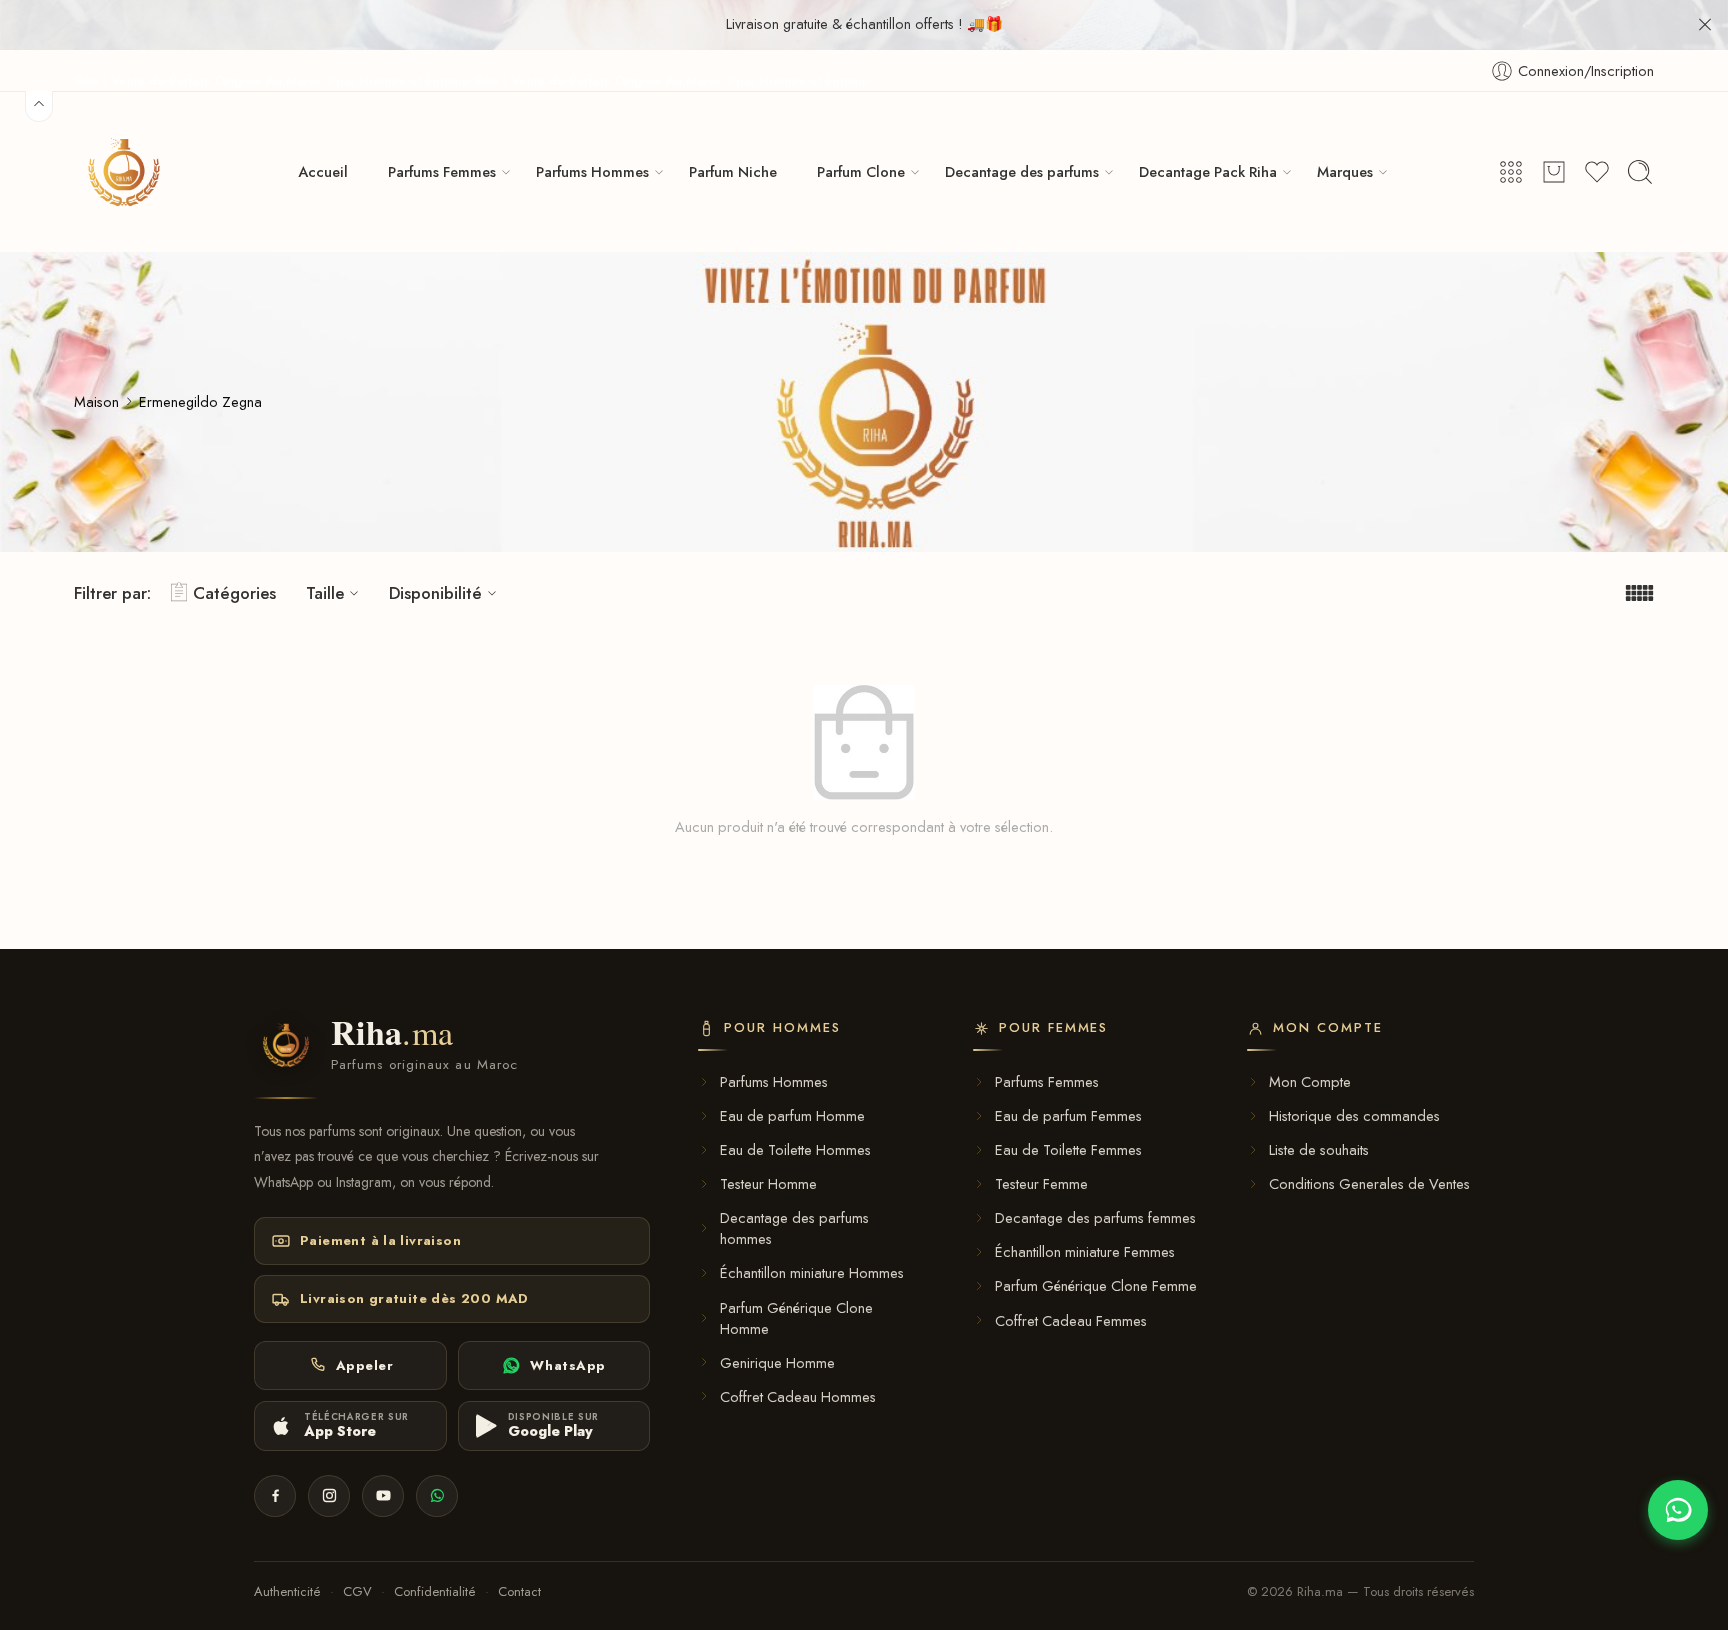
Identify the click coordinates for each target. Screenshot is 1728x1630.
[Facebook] (275, 1496)
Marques (1345, 171)
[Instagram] (329, 1496)
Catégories (234, 593)
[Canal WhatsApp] (437, 1496)
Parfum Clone (861, 171)
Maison (96, 401)
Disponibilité (435, 593)
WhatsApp (567, 1365)
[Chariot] (1554, 172)
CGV (357, 1591)
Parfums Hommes (592, 171)
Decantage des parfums (1022, 171)
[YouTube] (383, 1496)
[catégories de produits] (1511, 172)
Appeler (365, 1365)
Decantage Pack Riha (1208, 171)
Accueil (323, 171)
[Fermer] (1705, 25)
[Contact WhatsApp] (1678, 1510)
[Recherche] (1640, 172)
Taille (325, 593)
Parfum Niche (733, 171)
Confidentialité (435, 1591)
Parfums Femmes (442, 171)
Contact (519, 1591)
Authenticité (287, 1591)
